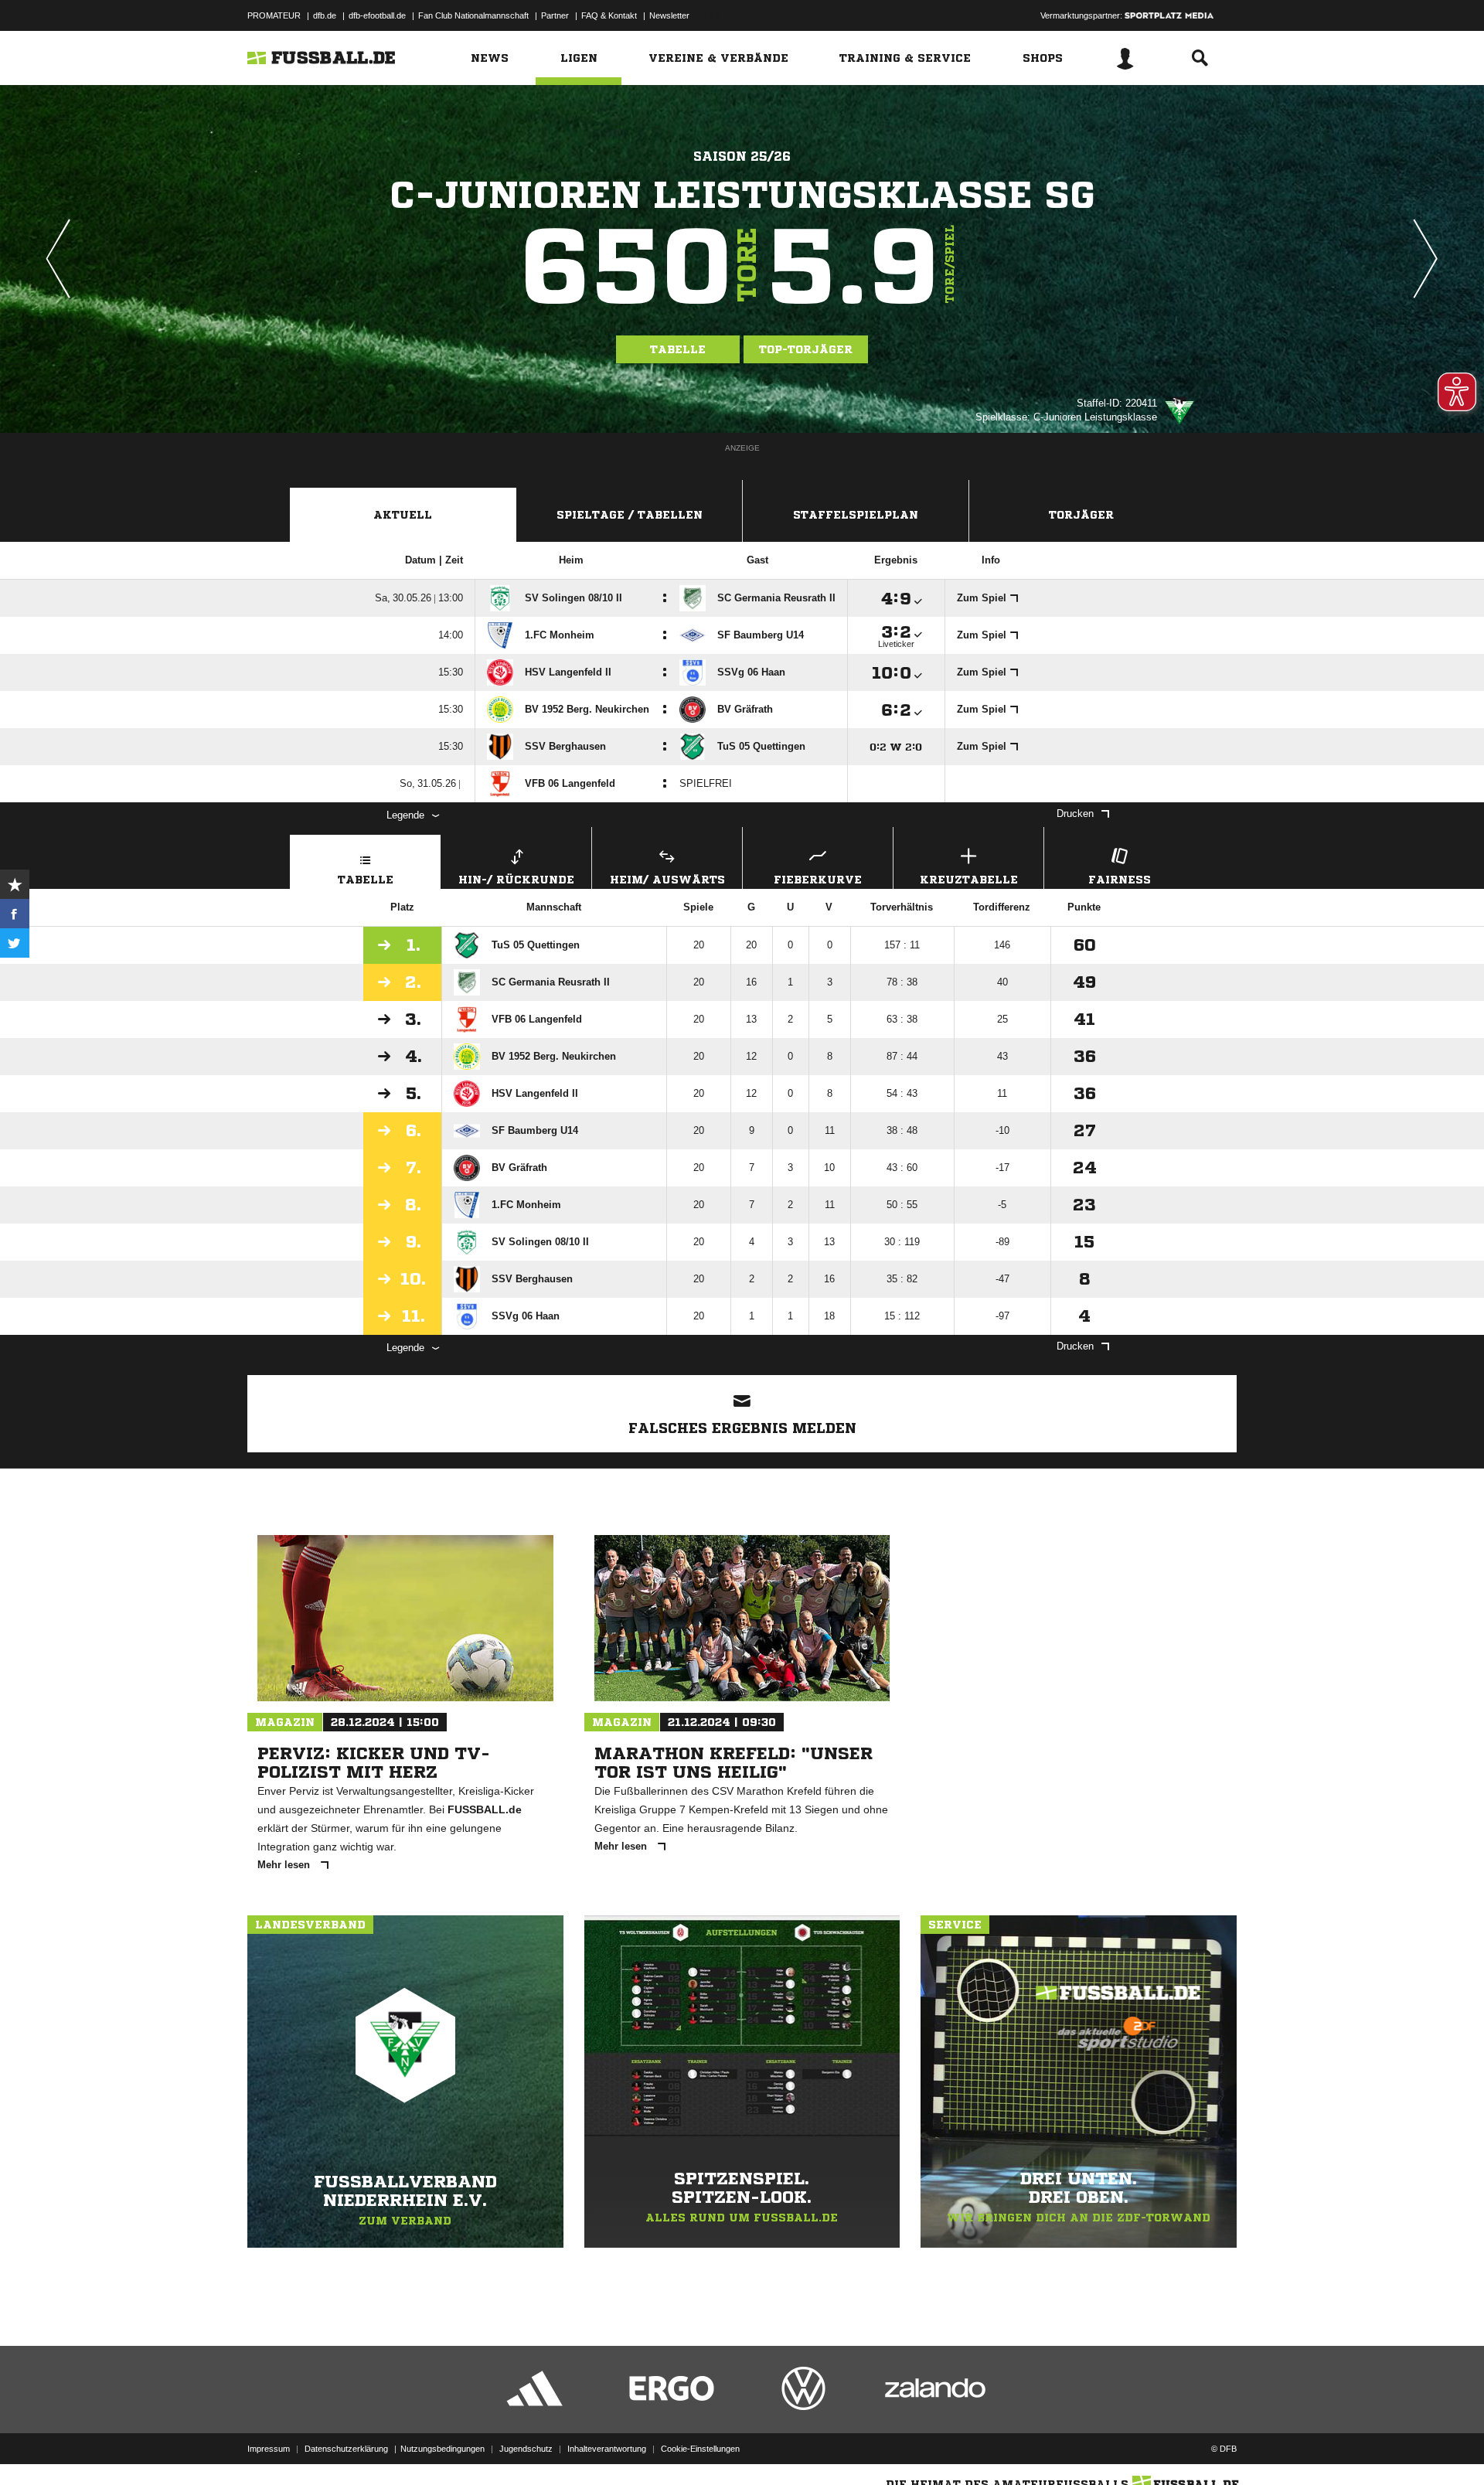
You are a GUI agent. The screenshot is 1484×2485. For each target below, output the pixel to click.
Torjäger (1081, 515)
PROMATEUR (274, 15)
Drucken (1075, 814)
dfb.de (325, 15)
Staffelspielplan (856, 515)
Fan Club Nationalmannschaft (473, 15)
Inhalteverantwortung (607, 2449)
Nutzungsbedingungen (442, 2449)
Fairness (1120, 880)
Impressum (269, 2449)
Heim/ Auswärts (667, 880)
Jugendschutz (526, 2449)
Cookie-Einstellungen (700, 2449)
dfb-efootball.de (377, 15)
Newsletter (669, 15)
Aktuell (403, 515)
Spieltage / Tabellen (630, 515)
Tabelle (678, 349)
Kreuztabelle (969, 880)
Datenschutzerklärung (346, 2449)
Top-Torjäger (806, 349)
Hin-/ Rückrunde (516, 880)
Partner (555, 15)
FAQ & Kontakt (609, 15)
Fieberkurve (818, 880)
